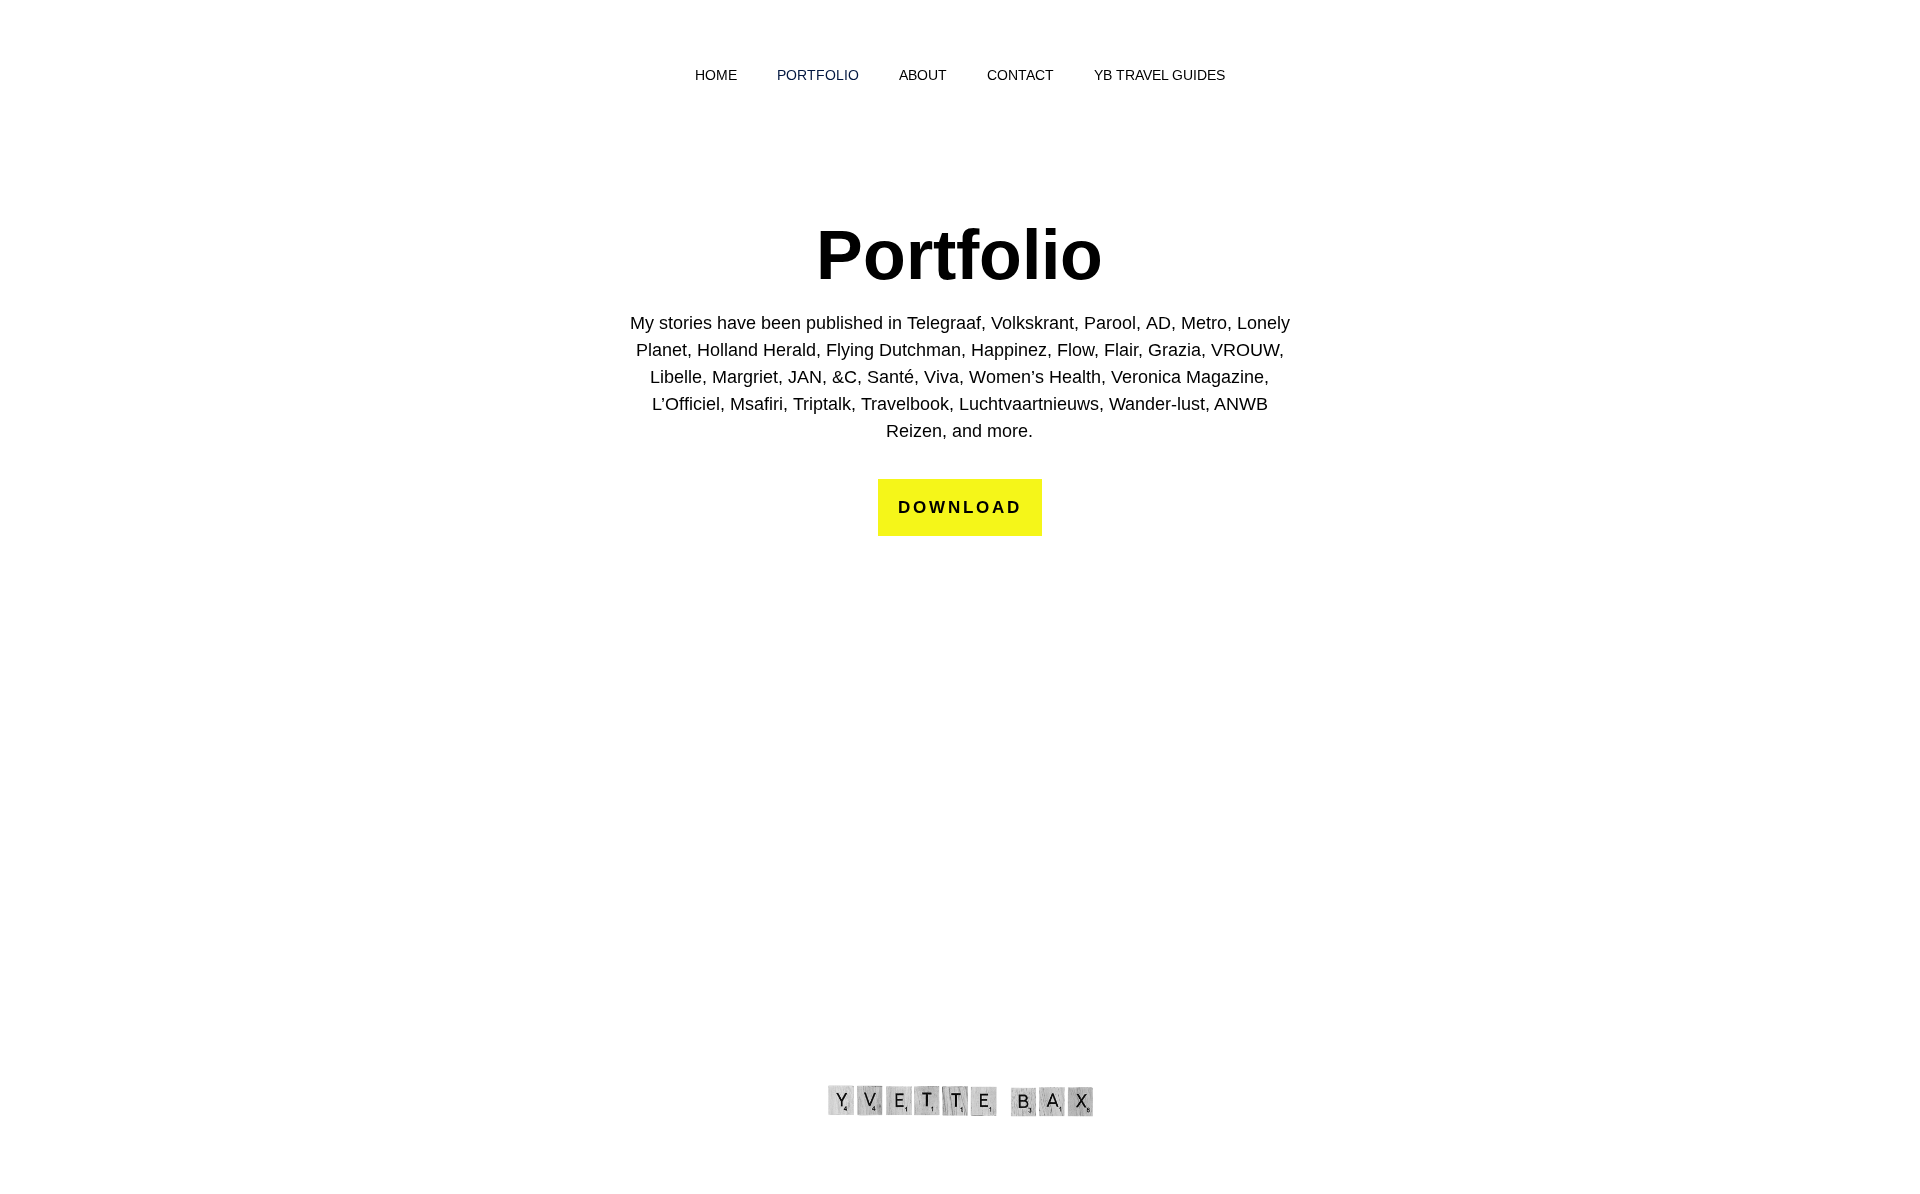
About (923, 75)
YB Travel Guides (1159, 75)
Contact (1020, 75)
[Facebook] (930, 1028)
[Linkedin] (1050, 1028)
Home (716, 75)
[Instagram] (990, 1028)
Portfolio (818, 75)
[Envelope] (870, 1028)
